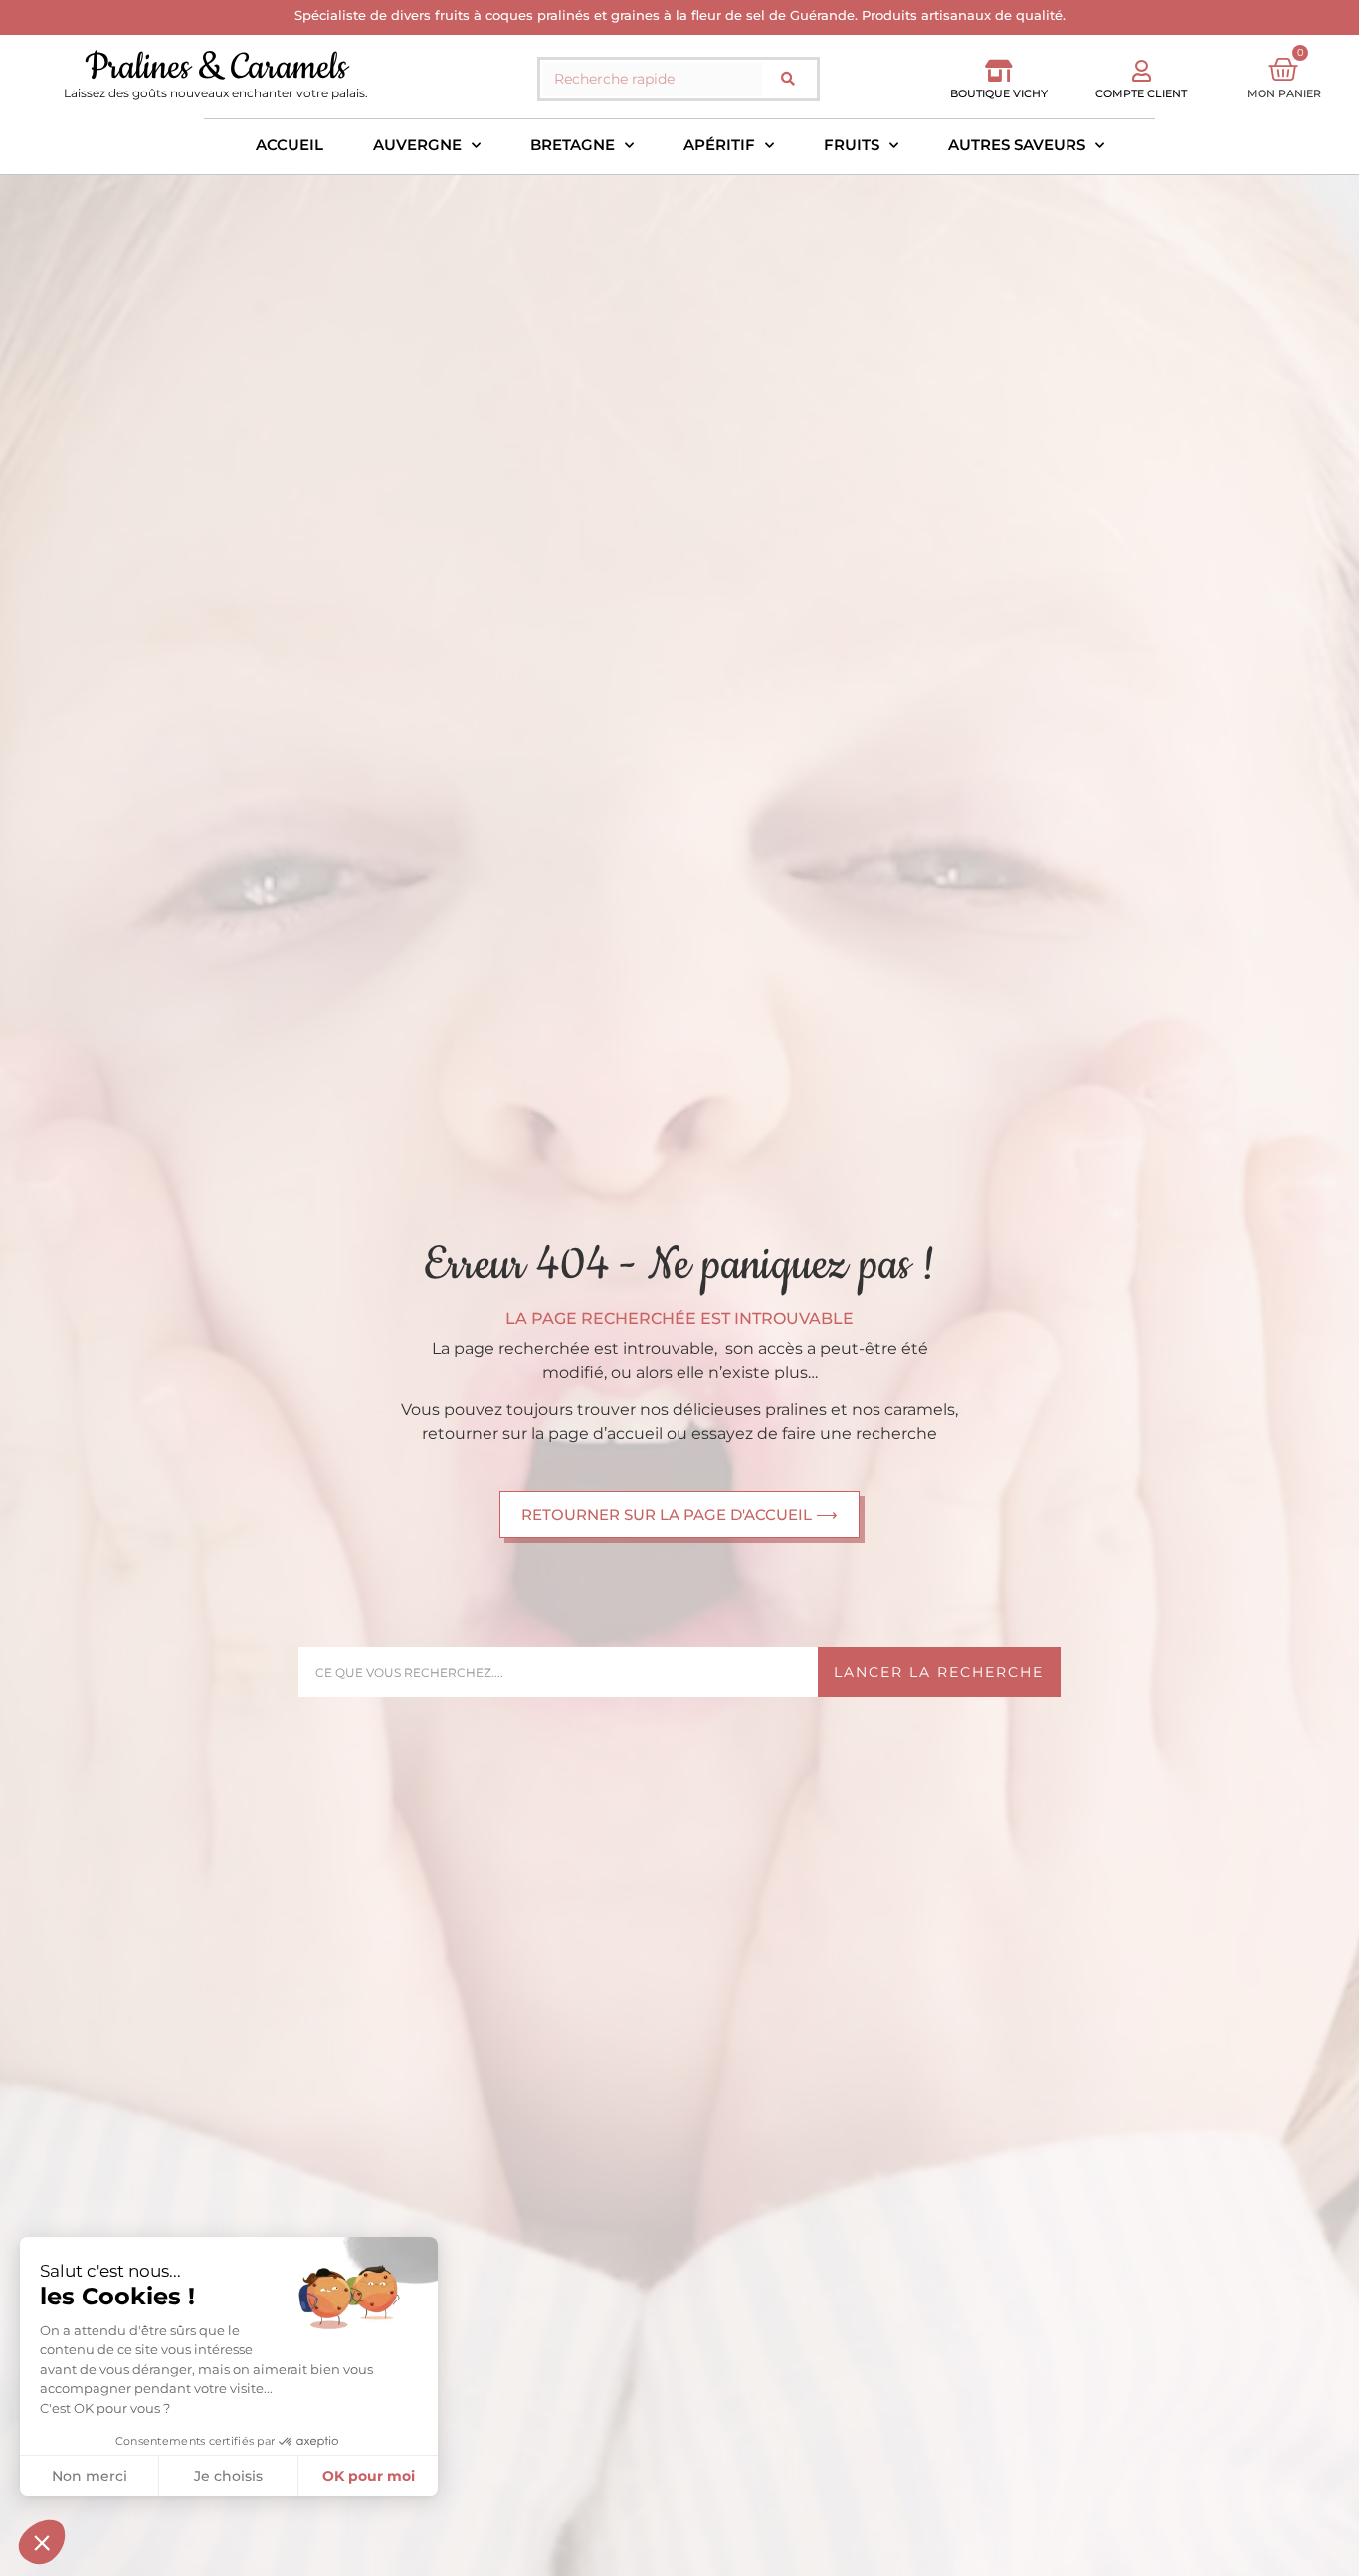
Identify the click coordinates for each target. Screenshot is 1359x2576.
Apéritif (719, 145)
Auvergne (417, 145)
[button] (42, 2542)
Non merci (90, 2476)
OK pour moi (369, 2476)
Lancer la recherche (939, 1672)
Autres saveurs (1017, 145)
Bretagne (573, 145)
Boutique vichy (999, 93)
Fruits (852, 145)
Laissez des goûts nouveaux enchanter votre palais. (216, 93)
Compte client (1141, 93)
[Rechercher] (788, 79)
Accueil (290, 145)
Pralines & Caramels (216, 67)
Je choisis (228, 2476)
